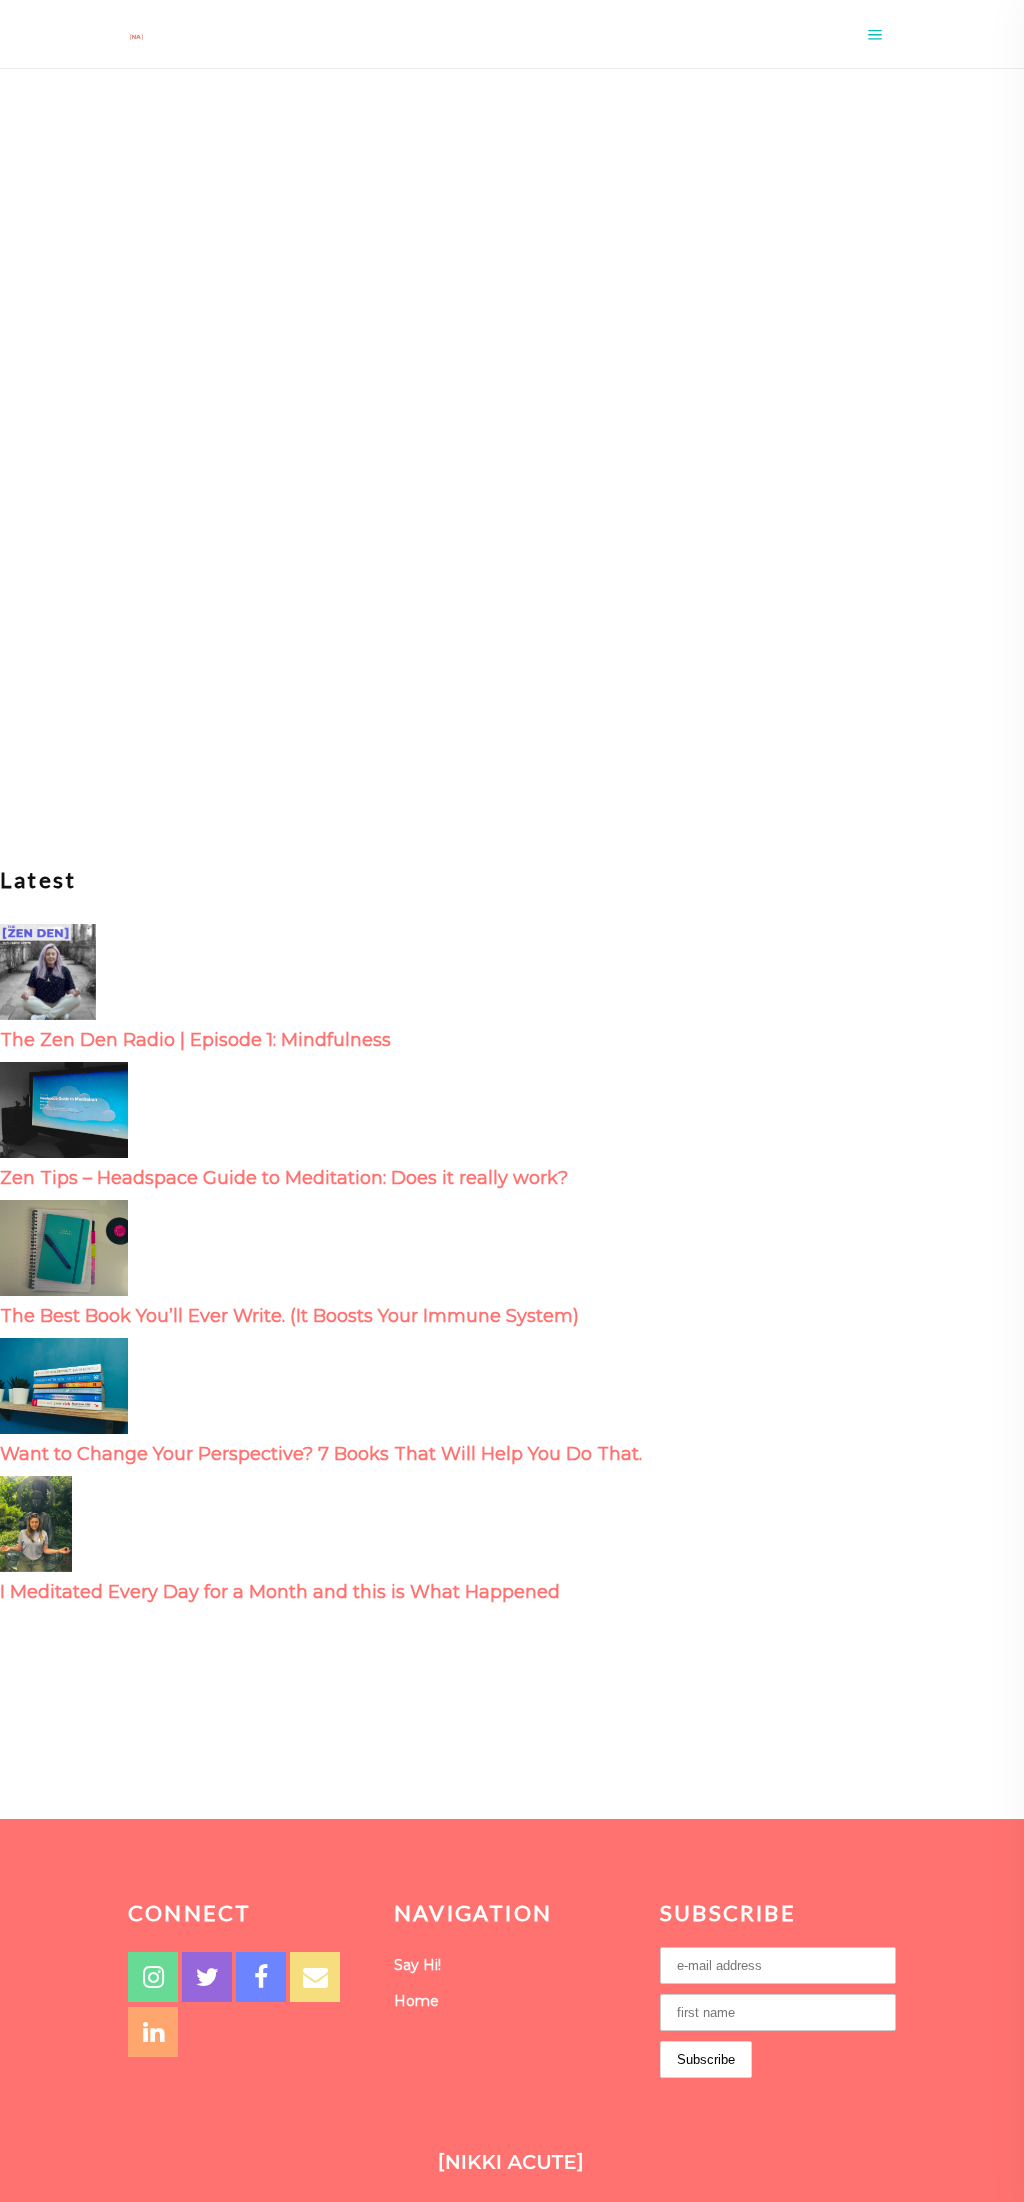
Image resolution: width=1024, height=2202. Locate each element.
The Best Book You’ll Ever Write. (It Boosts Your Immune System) (289, 1316)
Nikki (62, 666)
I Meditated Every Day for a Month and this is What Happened (280, 1592)
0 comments (147, 666)
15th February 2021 (198, 560)
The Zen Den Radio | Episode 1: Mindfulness (195, 1040)
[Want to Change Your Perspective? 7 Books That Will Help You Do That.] (64, 1384)
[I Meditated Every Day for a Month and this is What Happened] (36, 1522)
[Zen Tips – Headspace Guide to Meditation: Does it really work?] (64, 1108)
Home (416, 2001)
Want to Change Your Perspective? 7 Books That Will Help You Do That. (321, 1454)
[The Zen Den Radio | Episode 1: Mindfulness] (48, 970)
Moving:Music (80, 560)
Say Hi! (417, 1965)
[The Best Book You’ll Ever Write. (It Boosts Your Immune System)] (64, 1246)
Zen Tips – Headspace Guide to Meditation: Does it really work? (284, 1178)
